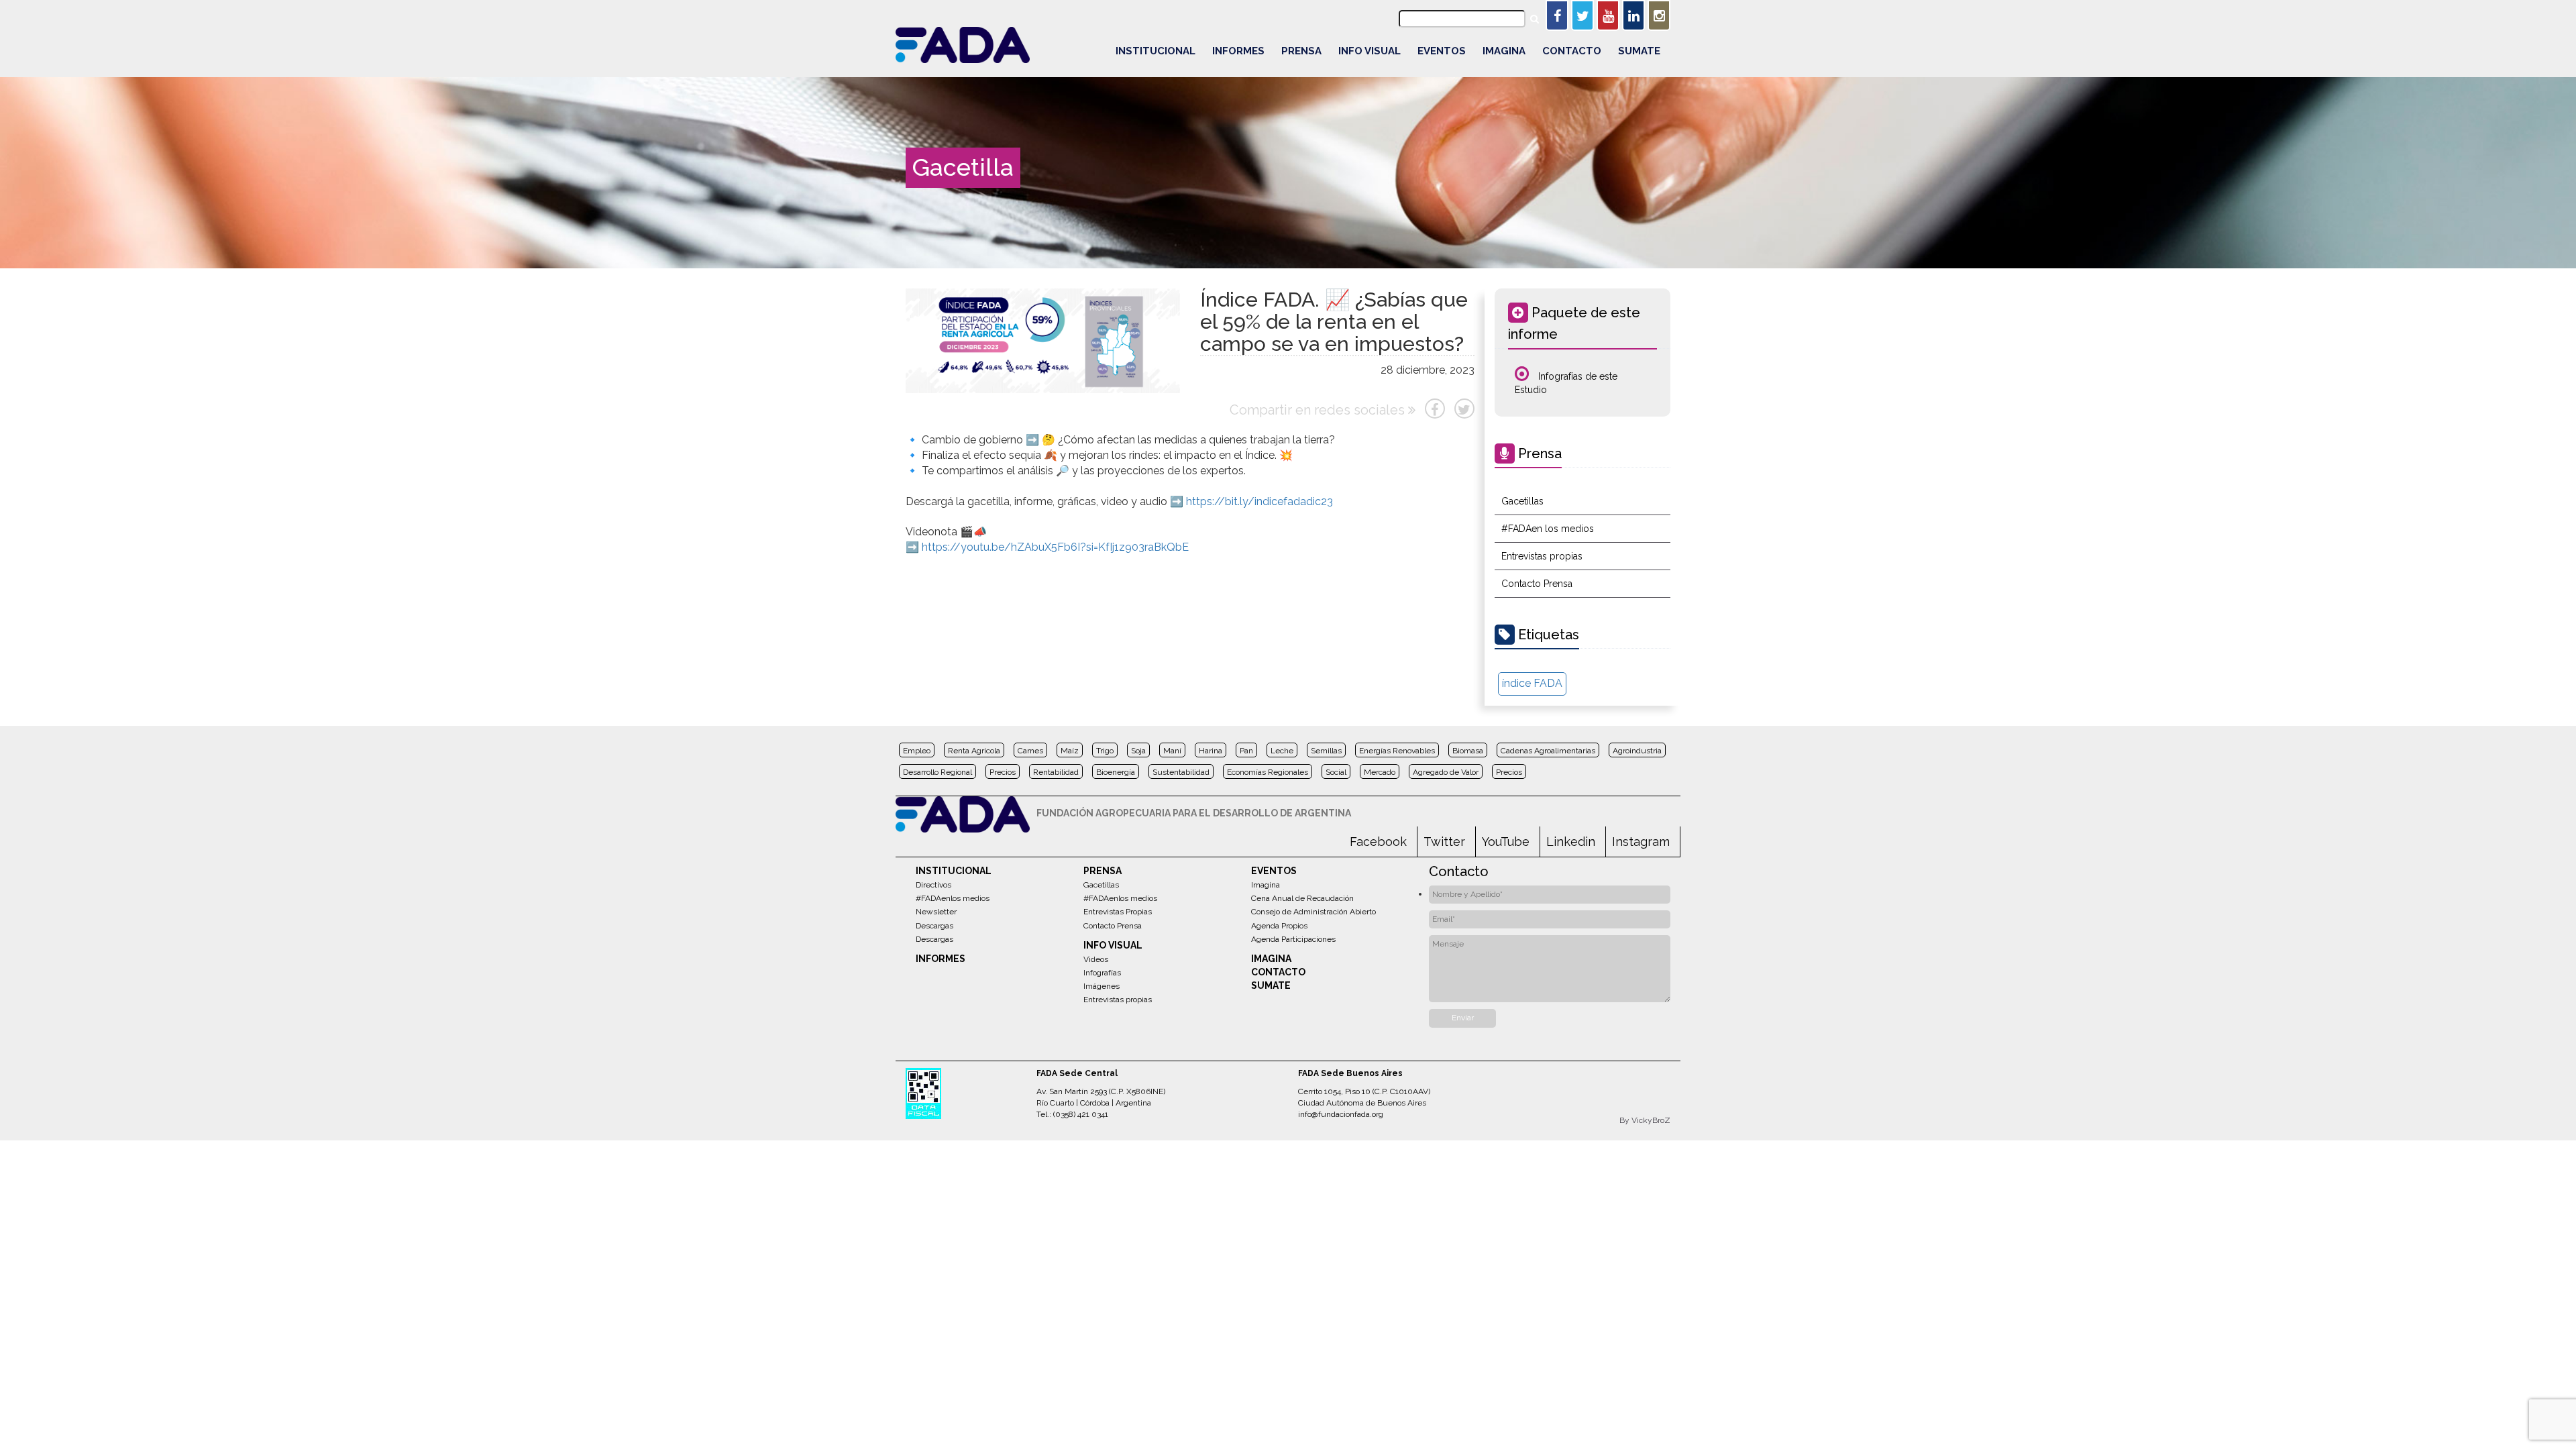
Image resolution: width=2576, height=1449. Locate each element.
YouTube (1506, 842)
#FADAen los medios (1548, 529)
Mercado (1380, 772)
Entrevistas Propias (1118, 912)
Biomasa (1468, 751)
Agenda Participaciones (1293, 939)
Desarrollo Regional (937, 772)
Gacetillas (1522, 501)
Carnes (1030, 751)
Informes (1238, 51)
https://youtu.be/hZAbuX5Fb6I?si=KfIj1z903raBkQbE (1055, 547)
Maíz (1070, 751)
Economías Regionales (1268, 772)
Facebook (1378, 842)
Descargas (934, 926)
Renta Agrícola (974, 751)
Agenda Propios (1279, 926)
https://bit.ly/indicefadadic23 (1259, 501)
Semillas (1326, 751)
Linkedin (1571, 842)
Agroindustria (1637, 751)
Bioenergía (1116, 772)
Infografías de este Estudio (1566, 383)
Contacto (1572, 51)
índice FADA (1532, 683)
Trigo (1105, 751)
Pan (1246, 751)
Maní (1172, 751)
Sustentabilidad (1181, 772)
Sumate (1639, 51)
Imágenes (1102, 986)
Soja (1138, 751)
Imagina (1504, 51)
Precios (1003, 772)
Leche (1282, 751)
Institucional (1156, 51)
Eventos (1442, 51)
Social (1336, 772)
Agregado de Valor (1446, 772)
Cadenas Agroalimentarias (1548, 751)
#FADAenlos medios (953, 898)
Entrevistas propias (1542, 556)
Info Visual (1370, 51)
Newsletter (936, 912)
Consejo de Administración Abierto (1313, 912)
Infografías (1102, 973)
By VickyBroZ (1645, 1120)
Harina (1211, 751)
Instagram (1641, 842)
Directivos (933, 885)
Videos (1096, 959)
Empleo (917, 751)
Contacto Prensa (1537, 584)
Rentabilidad (1056, 772)
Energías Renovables (1397, 751)
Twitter (1444, 842)
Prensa (1301, 51)
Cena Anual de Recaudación (1302, 898)
